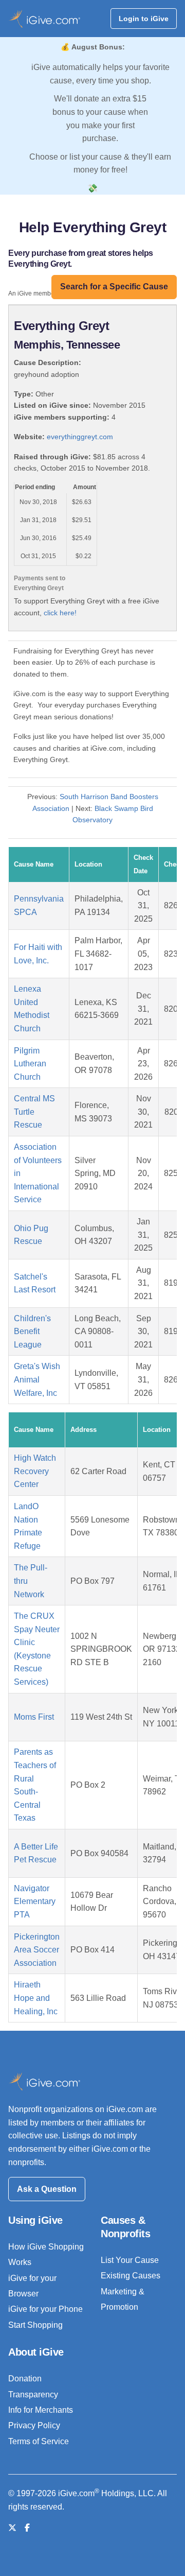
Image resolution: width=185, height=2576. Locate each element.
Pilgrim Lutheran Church (30, 1064)
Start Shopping (35, 2325)
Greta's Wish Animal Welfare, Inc (37, 1379)
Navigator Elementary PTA (35, 1901)
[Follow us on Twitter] (12, 2528)
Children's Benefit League (32, 1332)
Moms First (34, 1717)
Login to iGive (144, 19)
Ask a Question (47, 2189)
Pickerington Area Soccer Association (37, 1950)
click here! (60, 613)
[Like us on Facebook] (27, 2528)
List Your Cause (130, 2260)
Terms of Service (39, 2441)
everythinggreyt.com (80, 437)
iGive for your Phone (45, 2309)
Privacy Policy (34, 2425)
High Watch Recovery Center (35, 1471)
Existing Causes (131, 2276)
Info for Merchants (41, 2410)
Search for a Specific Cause (114, 287)
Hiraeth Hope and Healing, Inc (36, 1998)
